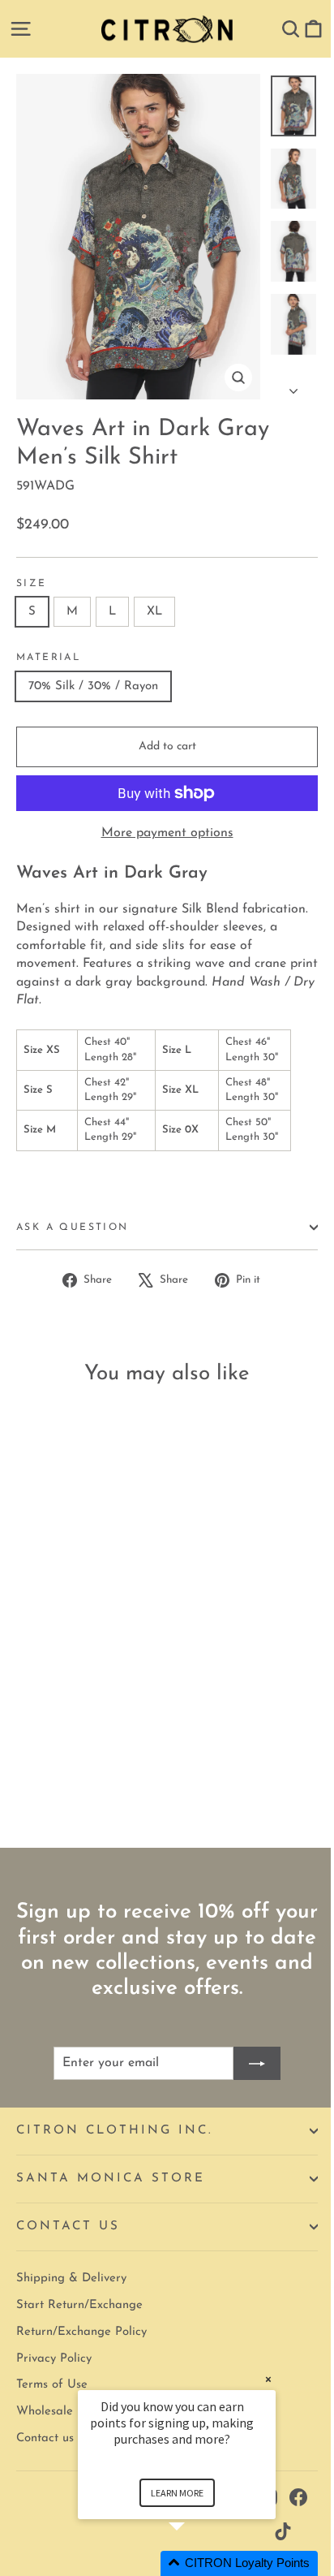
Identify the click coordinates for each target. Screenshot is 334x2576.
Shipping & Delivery (71, 2278)
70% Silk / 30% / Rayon (93, 686)
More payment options (167, 833)
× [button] (268, 2379)
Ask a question (73, 1228)
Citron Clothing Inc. (115, 2131)
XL (154, 612)
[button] (196, 2563)
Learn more (177, 2493)
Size (32, 584)
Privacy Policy (54, 2359)
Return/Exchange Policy (81, 2332)
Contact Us (68, 2226)
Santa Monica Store (111, 2179)
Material (48, 658)
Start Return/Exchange (79, 2305)
